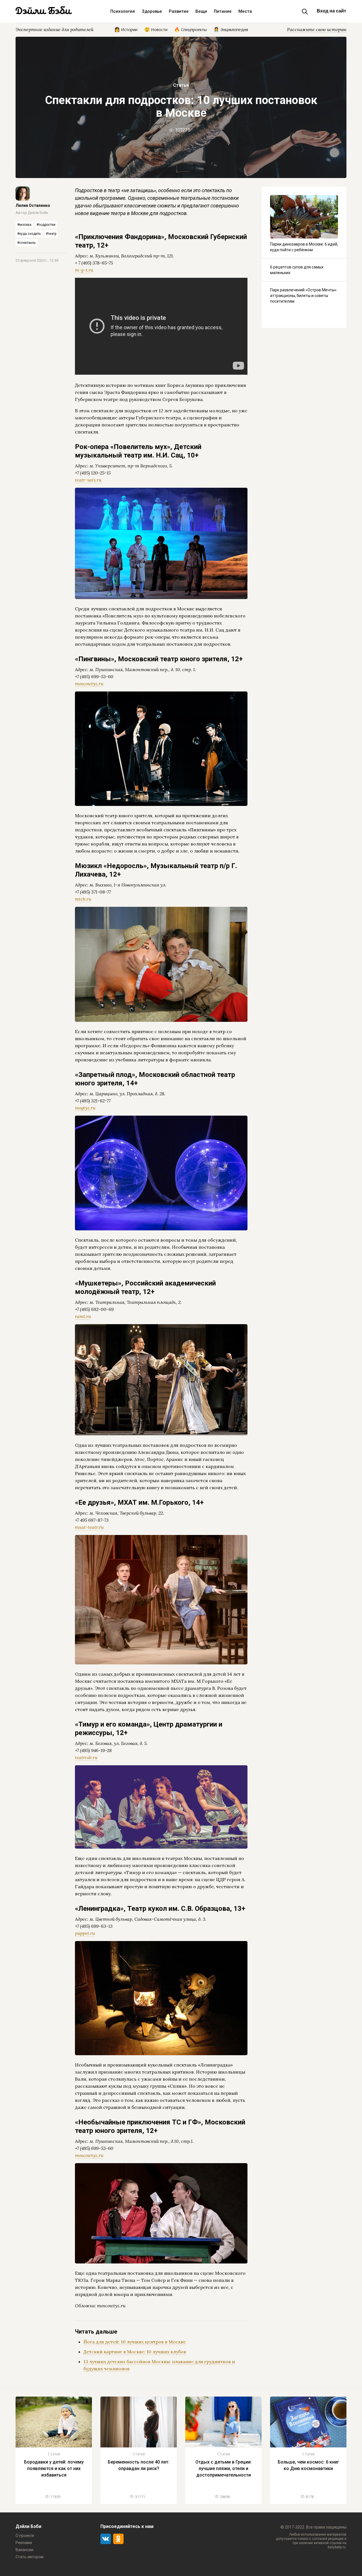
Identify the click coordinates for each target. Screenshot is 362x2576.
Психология (123, 11)
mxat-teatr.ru (89, 1527)
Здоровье (152, 11)
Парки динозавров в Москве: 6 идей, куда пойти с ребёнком (304, 247)
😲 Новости (156, 29)
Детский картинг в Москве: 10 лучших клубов (135, 2352)
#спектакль (26, 243)
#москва (24, 225)
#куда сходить (29, 234)
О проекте (25, 2536)
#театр (51, 234)
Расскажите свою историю (317, 29)
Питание (223, 11)
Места (245, 11)
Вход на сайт (331, 11)
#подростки (46, 225)
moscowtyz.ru (89, 684)
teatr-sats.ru (88, 480)
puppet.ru (85, 1933)
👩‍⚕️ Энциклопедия (231, 29)
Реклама (24, 2543)
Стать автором (30, 2557)
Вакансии (24, 2550)
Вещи (201, 11)
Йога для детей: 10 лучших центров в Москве (135, 2342)
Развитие (179, 11)
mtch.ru (83, 899)
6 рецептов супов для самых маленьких (297, 270)
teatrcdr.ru (86, 1757)
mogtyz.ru (85, 1108)
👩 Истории (126, 29)
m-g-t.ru (84, 270)
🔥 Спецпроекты (190, 29)
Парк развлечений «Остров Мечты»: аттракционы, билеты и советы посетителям (304, 296)
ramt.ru (83, 1316)
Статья (181, 85)
